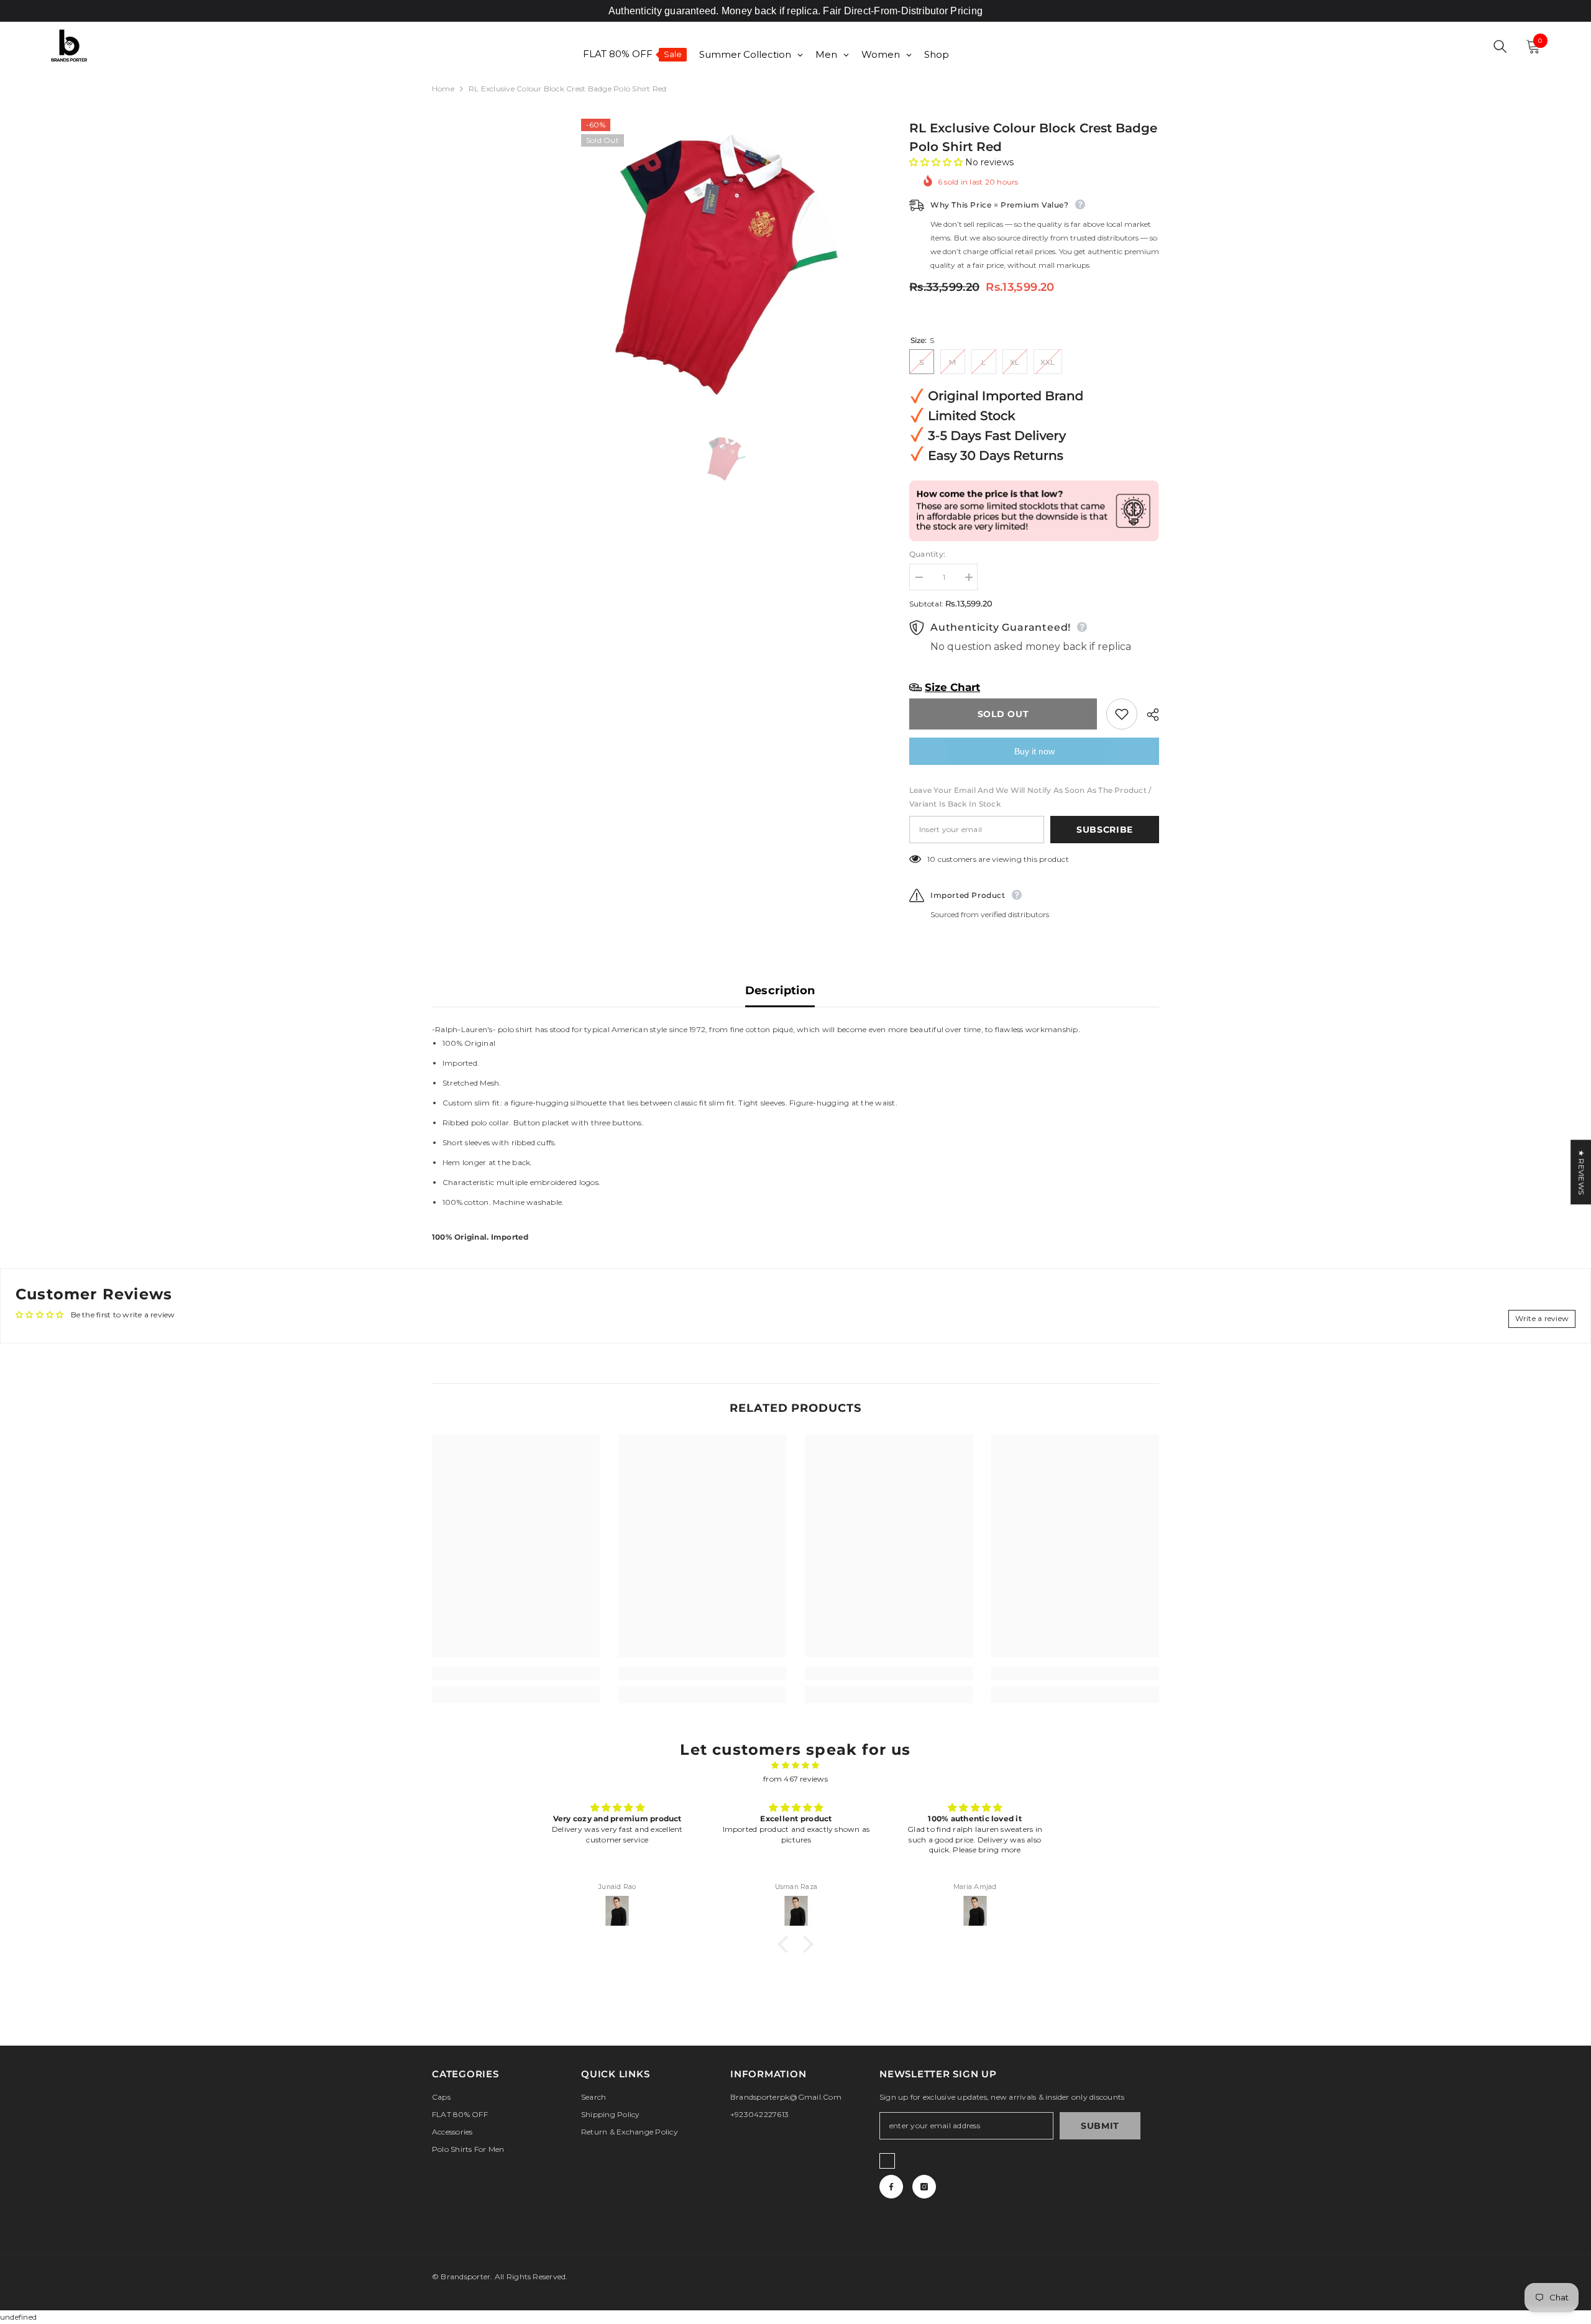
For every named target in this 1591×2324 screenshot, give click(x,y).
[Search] (1500, 47)
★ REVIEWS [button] (1581, 1172)
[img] (795, 1765)
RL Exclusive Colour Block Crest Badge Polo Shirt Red (1033, 137)
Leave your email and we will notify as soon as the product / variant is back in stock (1030, 797)
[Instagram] (924, 2187)
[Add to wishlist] (1122, 714)
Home (443, 89)
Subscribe (1105, 830)
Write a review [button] (1542, 1318)
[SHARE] (1148, 715)
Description (780, 990)
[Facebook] (891, 2187)
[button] (937, 162)
